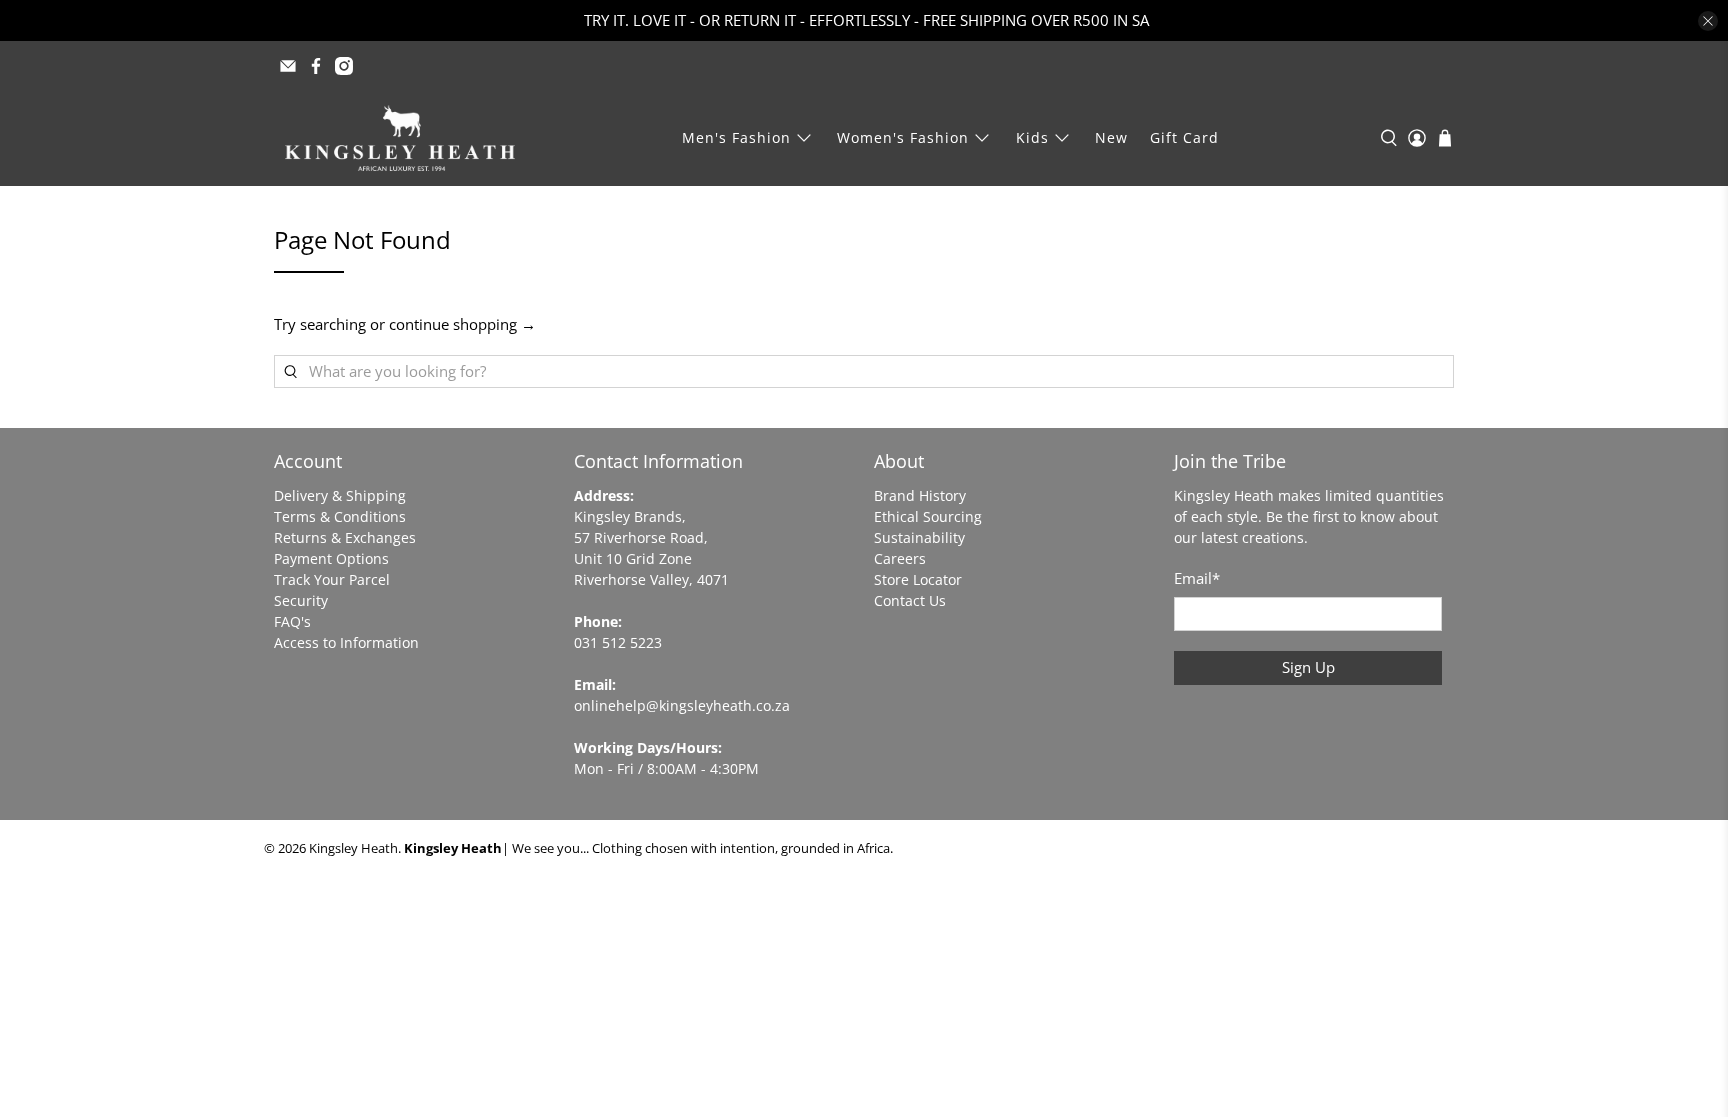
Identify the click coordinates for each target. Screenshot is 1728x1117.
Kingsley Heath (353, 848)
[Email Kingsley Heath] (288, 66)
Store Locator (918, 579)
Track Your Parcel (332, 579)
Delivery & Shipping (340, 495)
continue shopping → (462, 324)
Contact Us (910, 600)
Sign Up (1308, 667)
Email (1197, 578)
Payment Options (331, 558)
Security (301, 600)
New (1111, 137)
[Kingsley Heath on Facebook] (316, 66)
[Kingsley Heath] (400, 138)
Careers (900, 558)
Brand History (920, 495)
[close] (1708, 21)
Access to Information (346, 642)
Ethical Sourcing (928, 516)
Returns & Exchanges (345, 537)
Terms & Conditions (340, 516)
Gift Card (1184, 137)
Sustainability (919, 537)
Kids (1032, 137)
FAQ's (292, 621)
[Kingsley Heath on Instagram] (344, 66)
